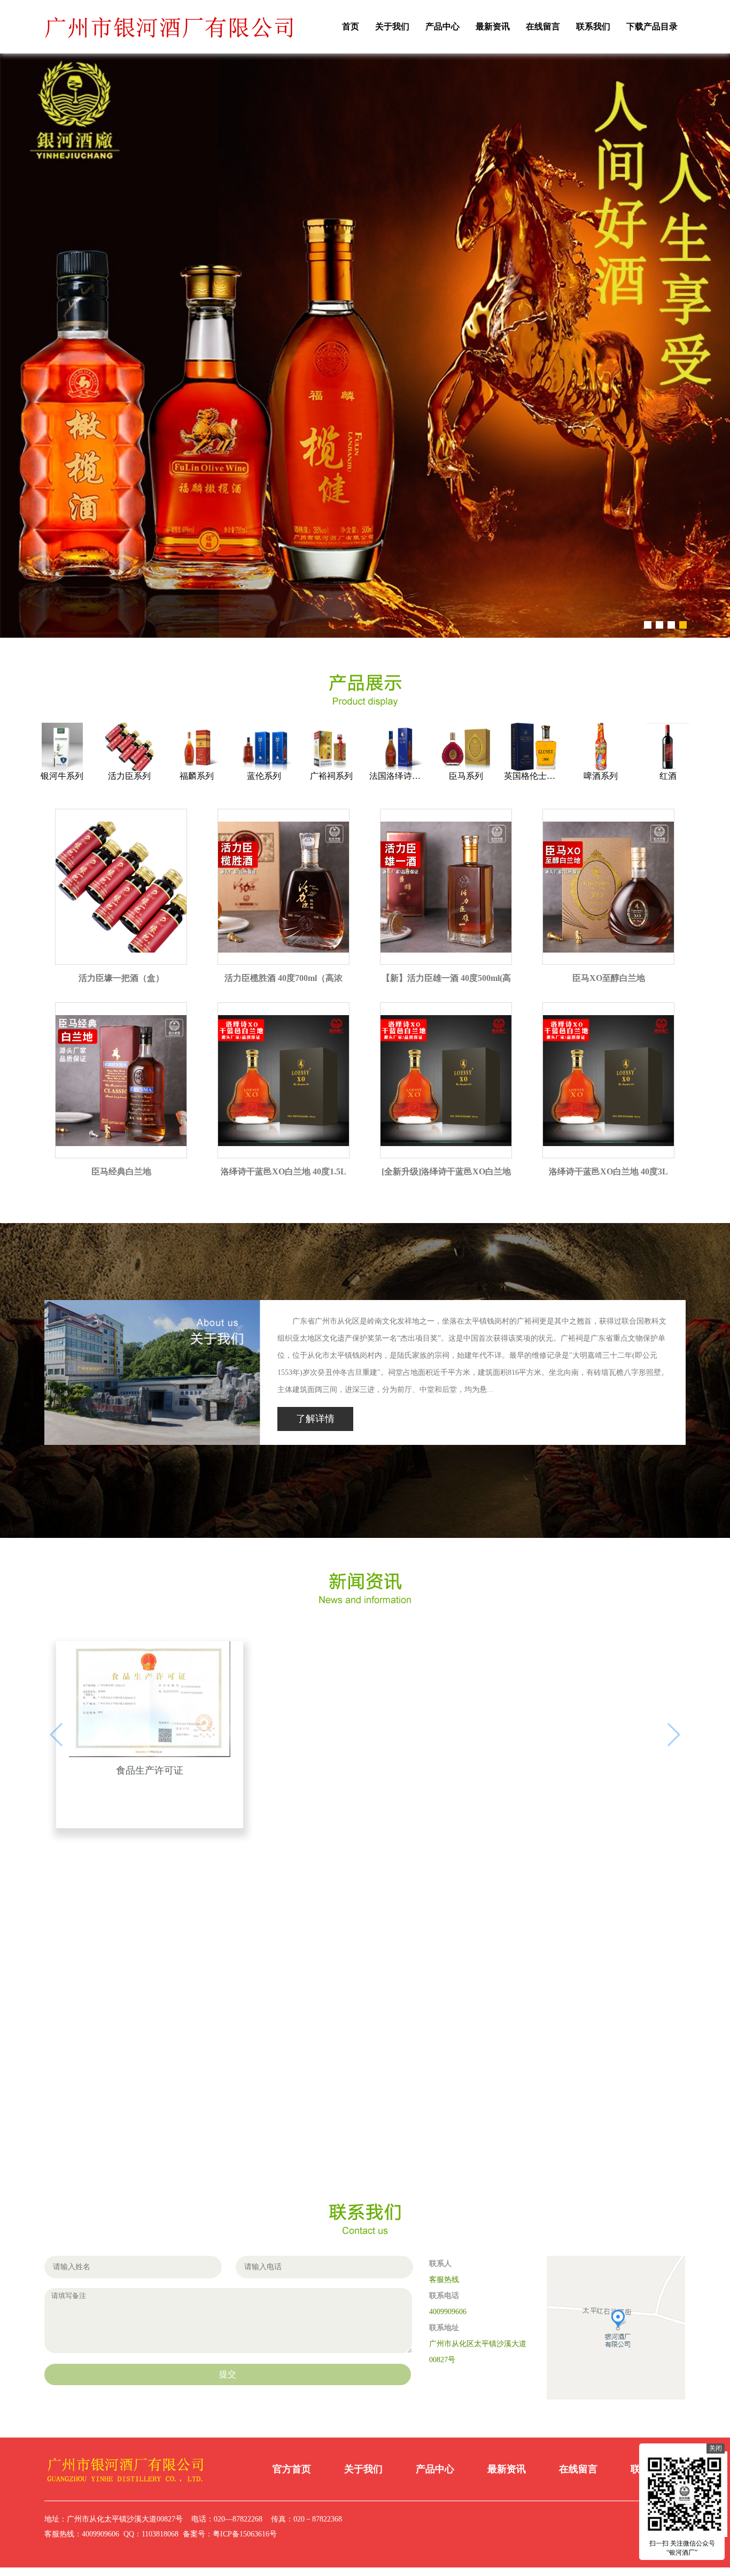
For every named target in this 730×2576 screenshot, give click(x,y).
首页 (351, 26)
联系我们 (593, 26)
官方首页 (292, 2495)
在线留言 (543, 26)
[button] (648, 651)
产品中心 (442, 26)
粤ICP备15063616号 (245, 2560)
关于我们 (392, 26)
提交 (228, 2400)
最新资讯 (493, 26)
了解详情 (315, 1445)
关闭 (716, 2448)
